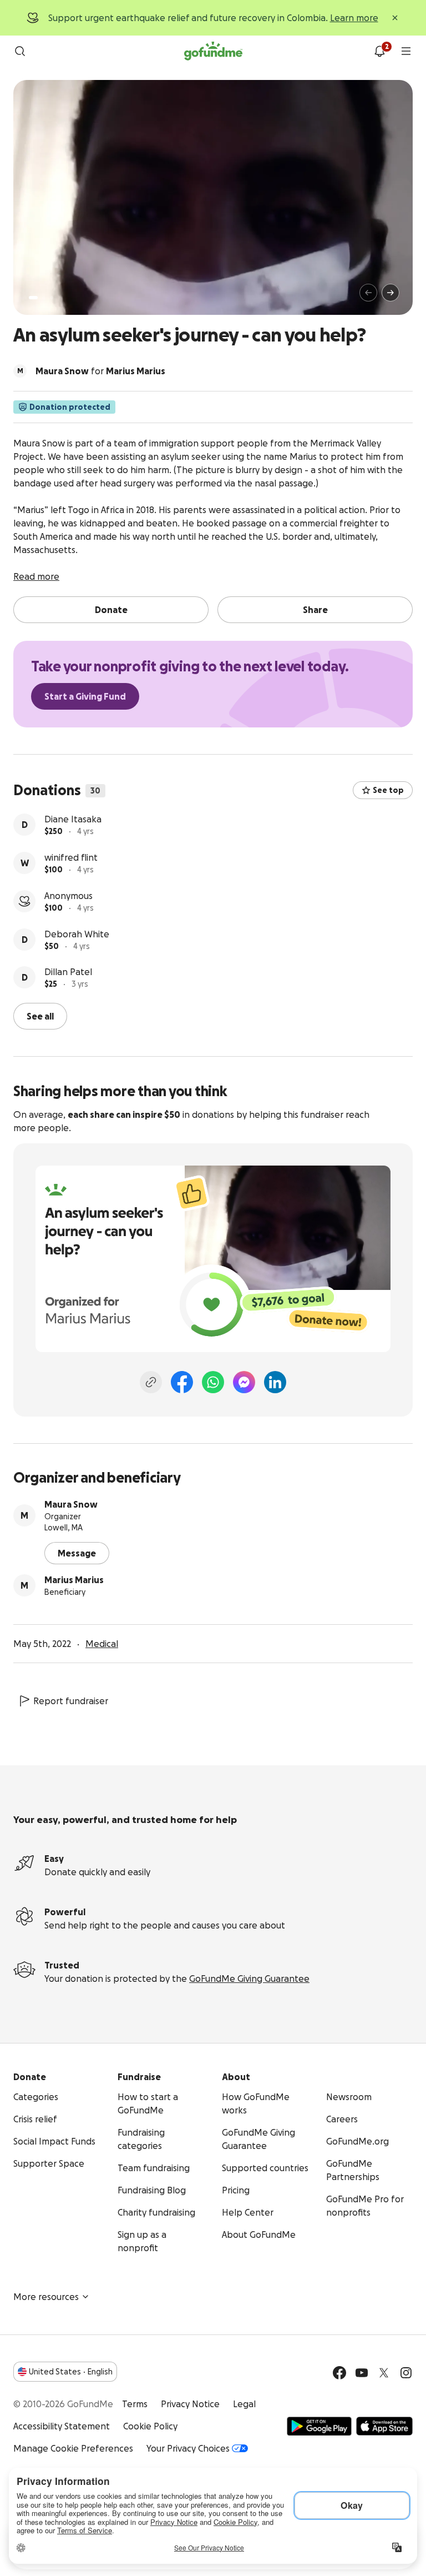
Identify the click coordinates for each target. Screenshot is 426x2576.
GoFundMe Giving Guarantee (249, 1979)
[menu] (406, 51)
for (100, 371)
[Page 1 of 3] (33, 298)
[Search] (20, 51)
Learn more (354, 18)
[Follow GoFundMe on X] (384, 2373)
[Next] (390, 293)
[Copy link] (151, 1382)
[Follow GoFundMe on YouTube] (362, 2373)
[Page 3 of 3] (52, 298)
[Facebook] (182, 1382)
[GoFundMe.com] (213, 51)
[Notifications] (379, 51)
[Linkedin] (275, 1382)
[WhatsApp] (213, 1382)
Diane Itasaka (73, 819)
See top (388, 790)
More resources (46, 2297)
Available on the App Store (384, 2426)
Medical (102, 1644)
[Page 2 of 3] (44, 298)
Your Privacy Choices (188, 2448)
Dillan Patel (68, 972)
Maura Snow (71, 1504)
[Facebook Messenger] (244, 1382)
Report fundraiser (71, 1701)
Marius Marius (74, 1580)
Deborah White (77, 934)
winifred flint (71, 857)
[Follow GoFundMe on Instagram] (406, 2373)
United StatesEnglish (71, 2372)
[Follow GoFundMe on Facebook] (339, 2373)
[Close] (395, 18)
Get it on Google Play (319, 2426)
